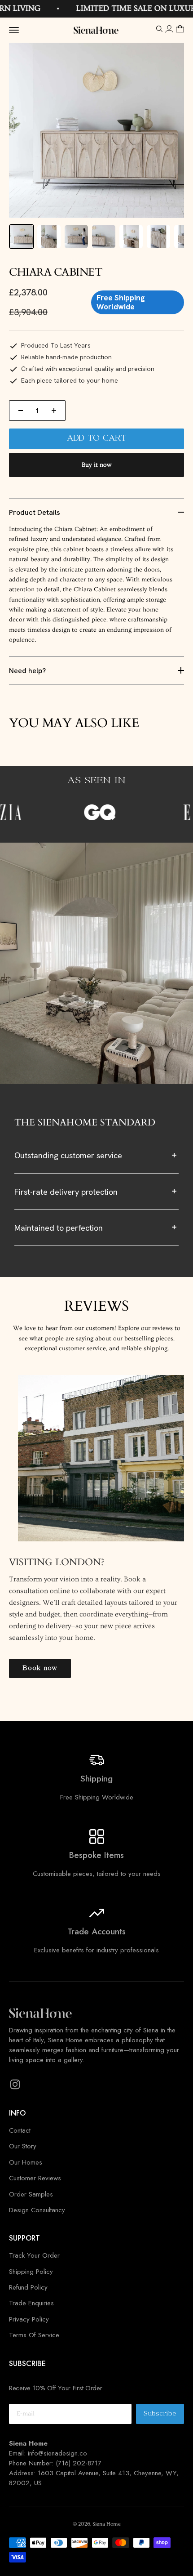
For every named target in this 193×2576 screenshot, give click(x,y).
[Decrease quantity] (21, 411)
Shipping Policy (31, 2272)
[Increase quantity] (54, 411)
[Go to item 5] (131, 237)
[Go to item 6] (158, 237)
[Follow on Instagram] (15, 2084)
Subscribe (164, 2416)
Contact (20, 2130)
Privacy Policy (29, 2319)
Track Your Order (34, 2255)
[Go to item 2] (49, 237)
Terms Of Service (34, 2335)
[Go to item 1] (22, 237)
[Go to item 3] (76, 237)
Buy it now (96, 465)
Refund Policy (28, 2287)
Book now (40, 1668)
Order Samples (31, 2194)
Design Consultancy (37, 2210)
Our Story (23, 2146)
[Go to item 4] (104, 237)
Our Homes (26, 2162)
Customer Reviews (35, 2178)
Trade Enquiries (31, 2303)
